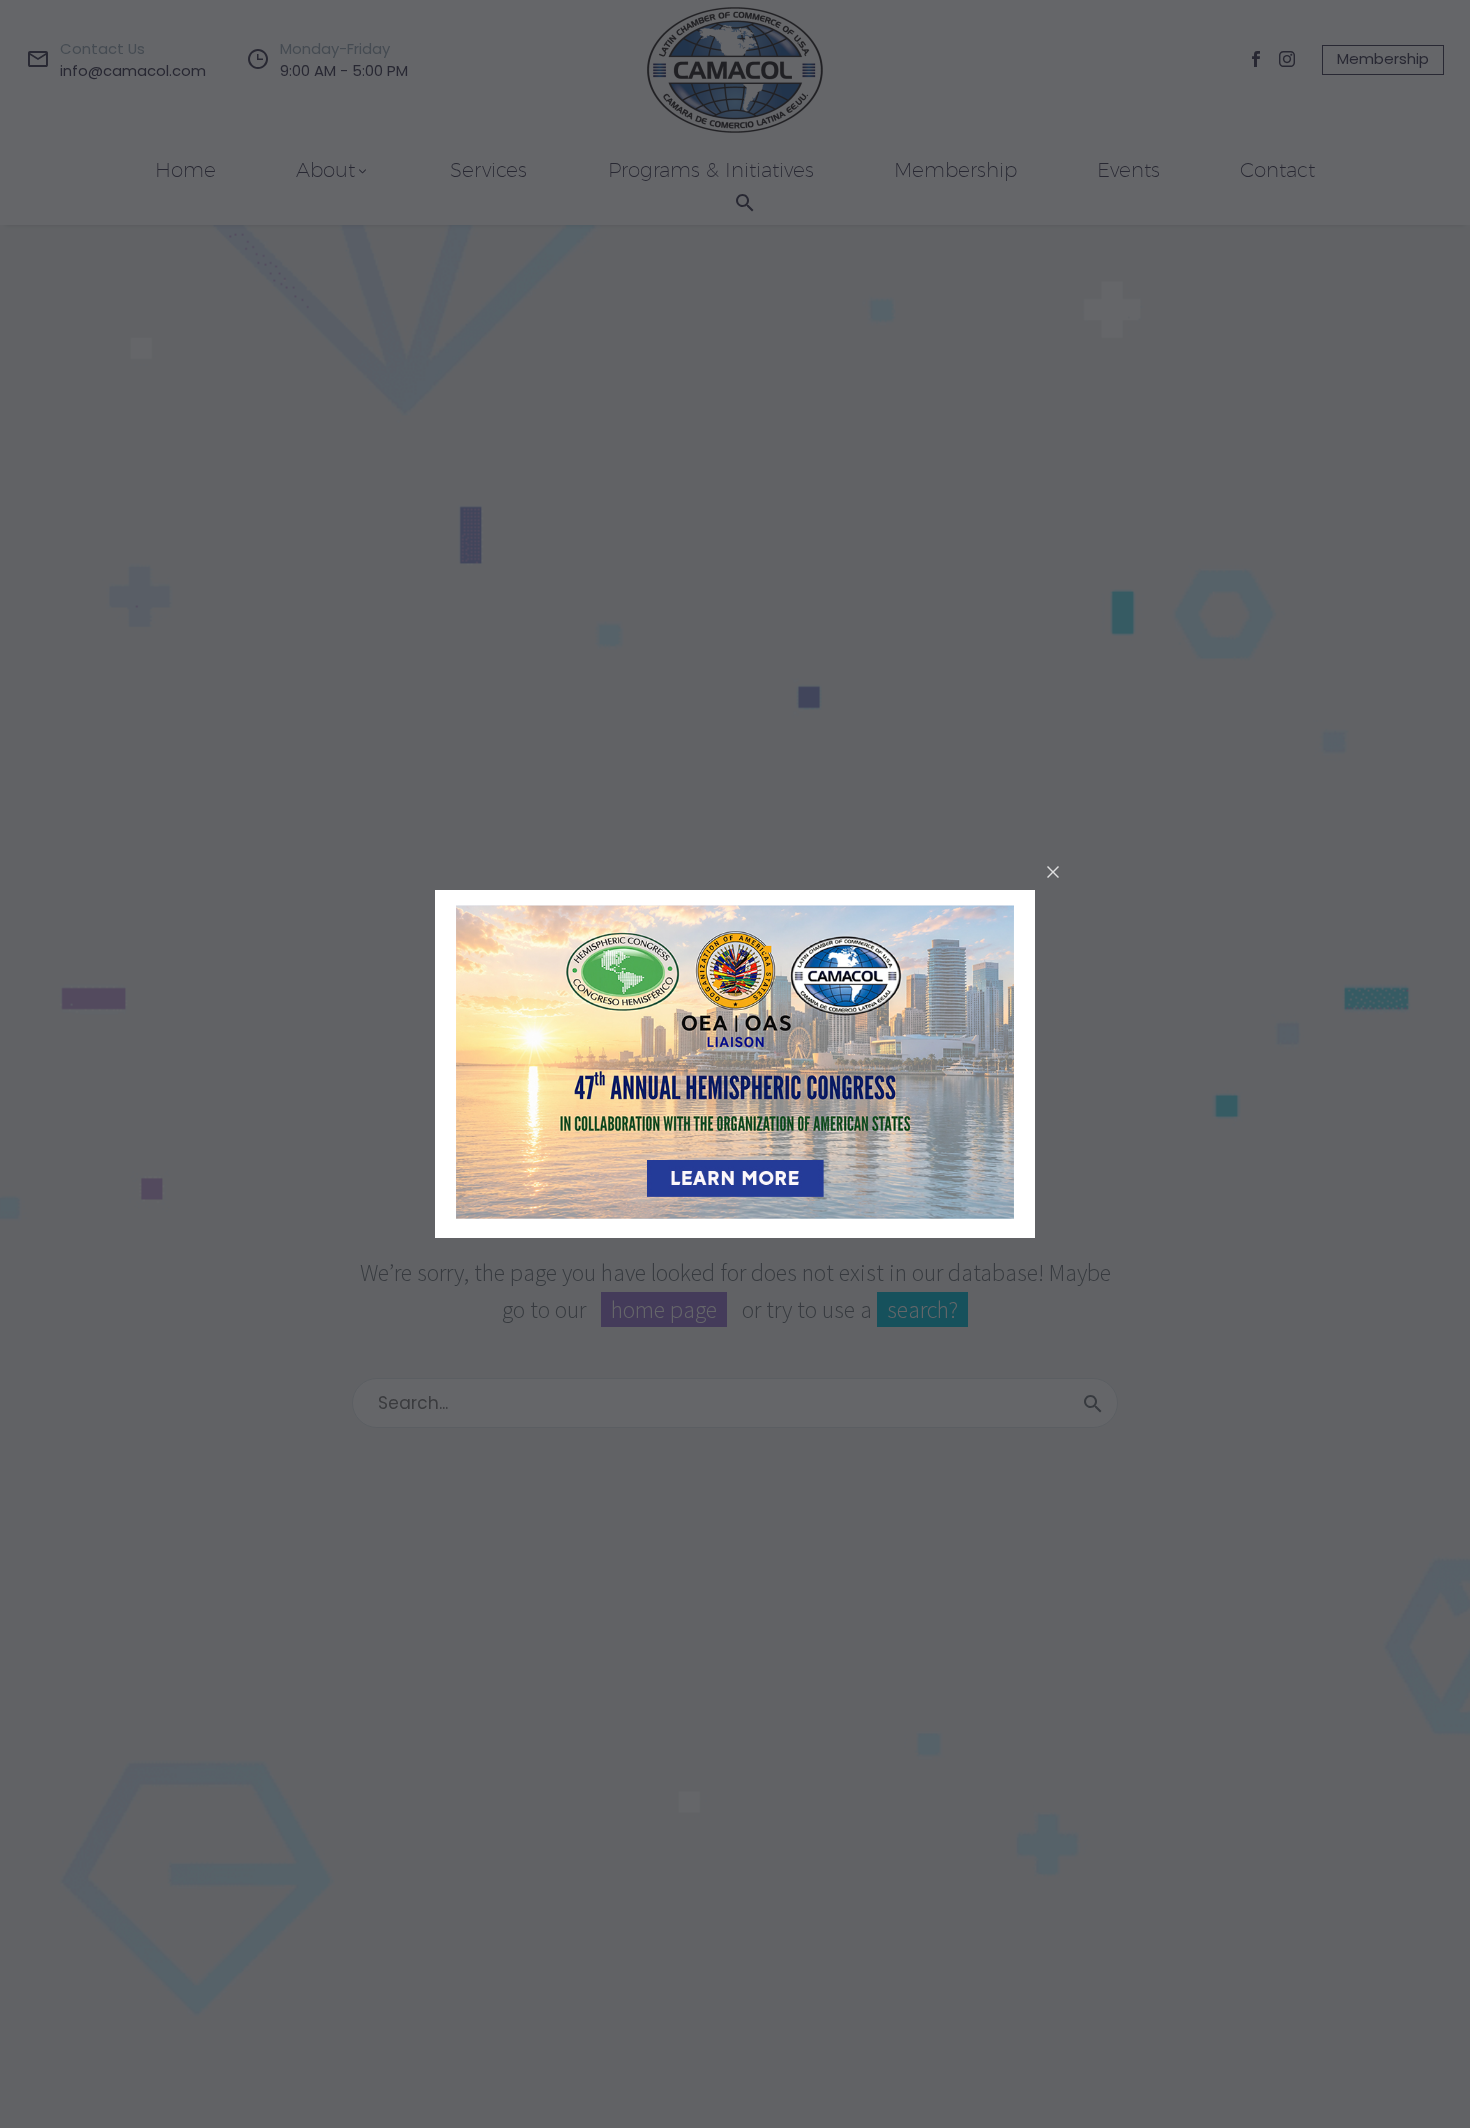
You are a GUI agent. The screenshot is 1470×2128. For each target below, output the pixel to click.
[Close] (1053, 872)
